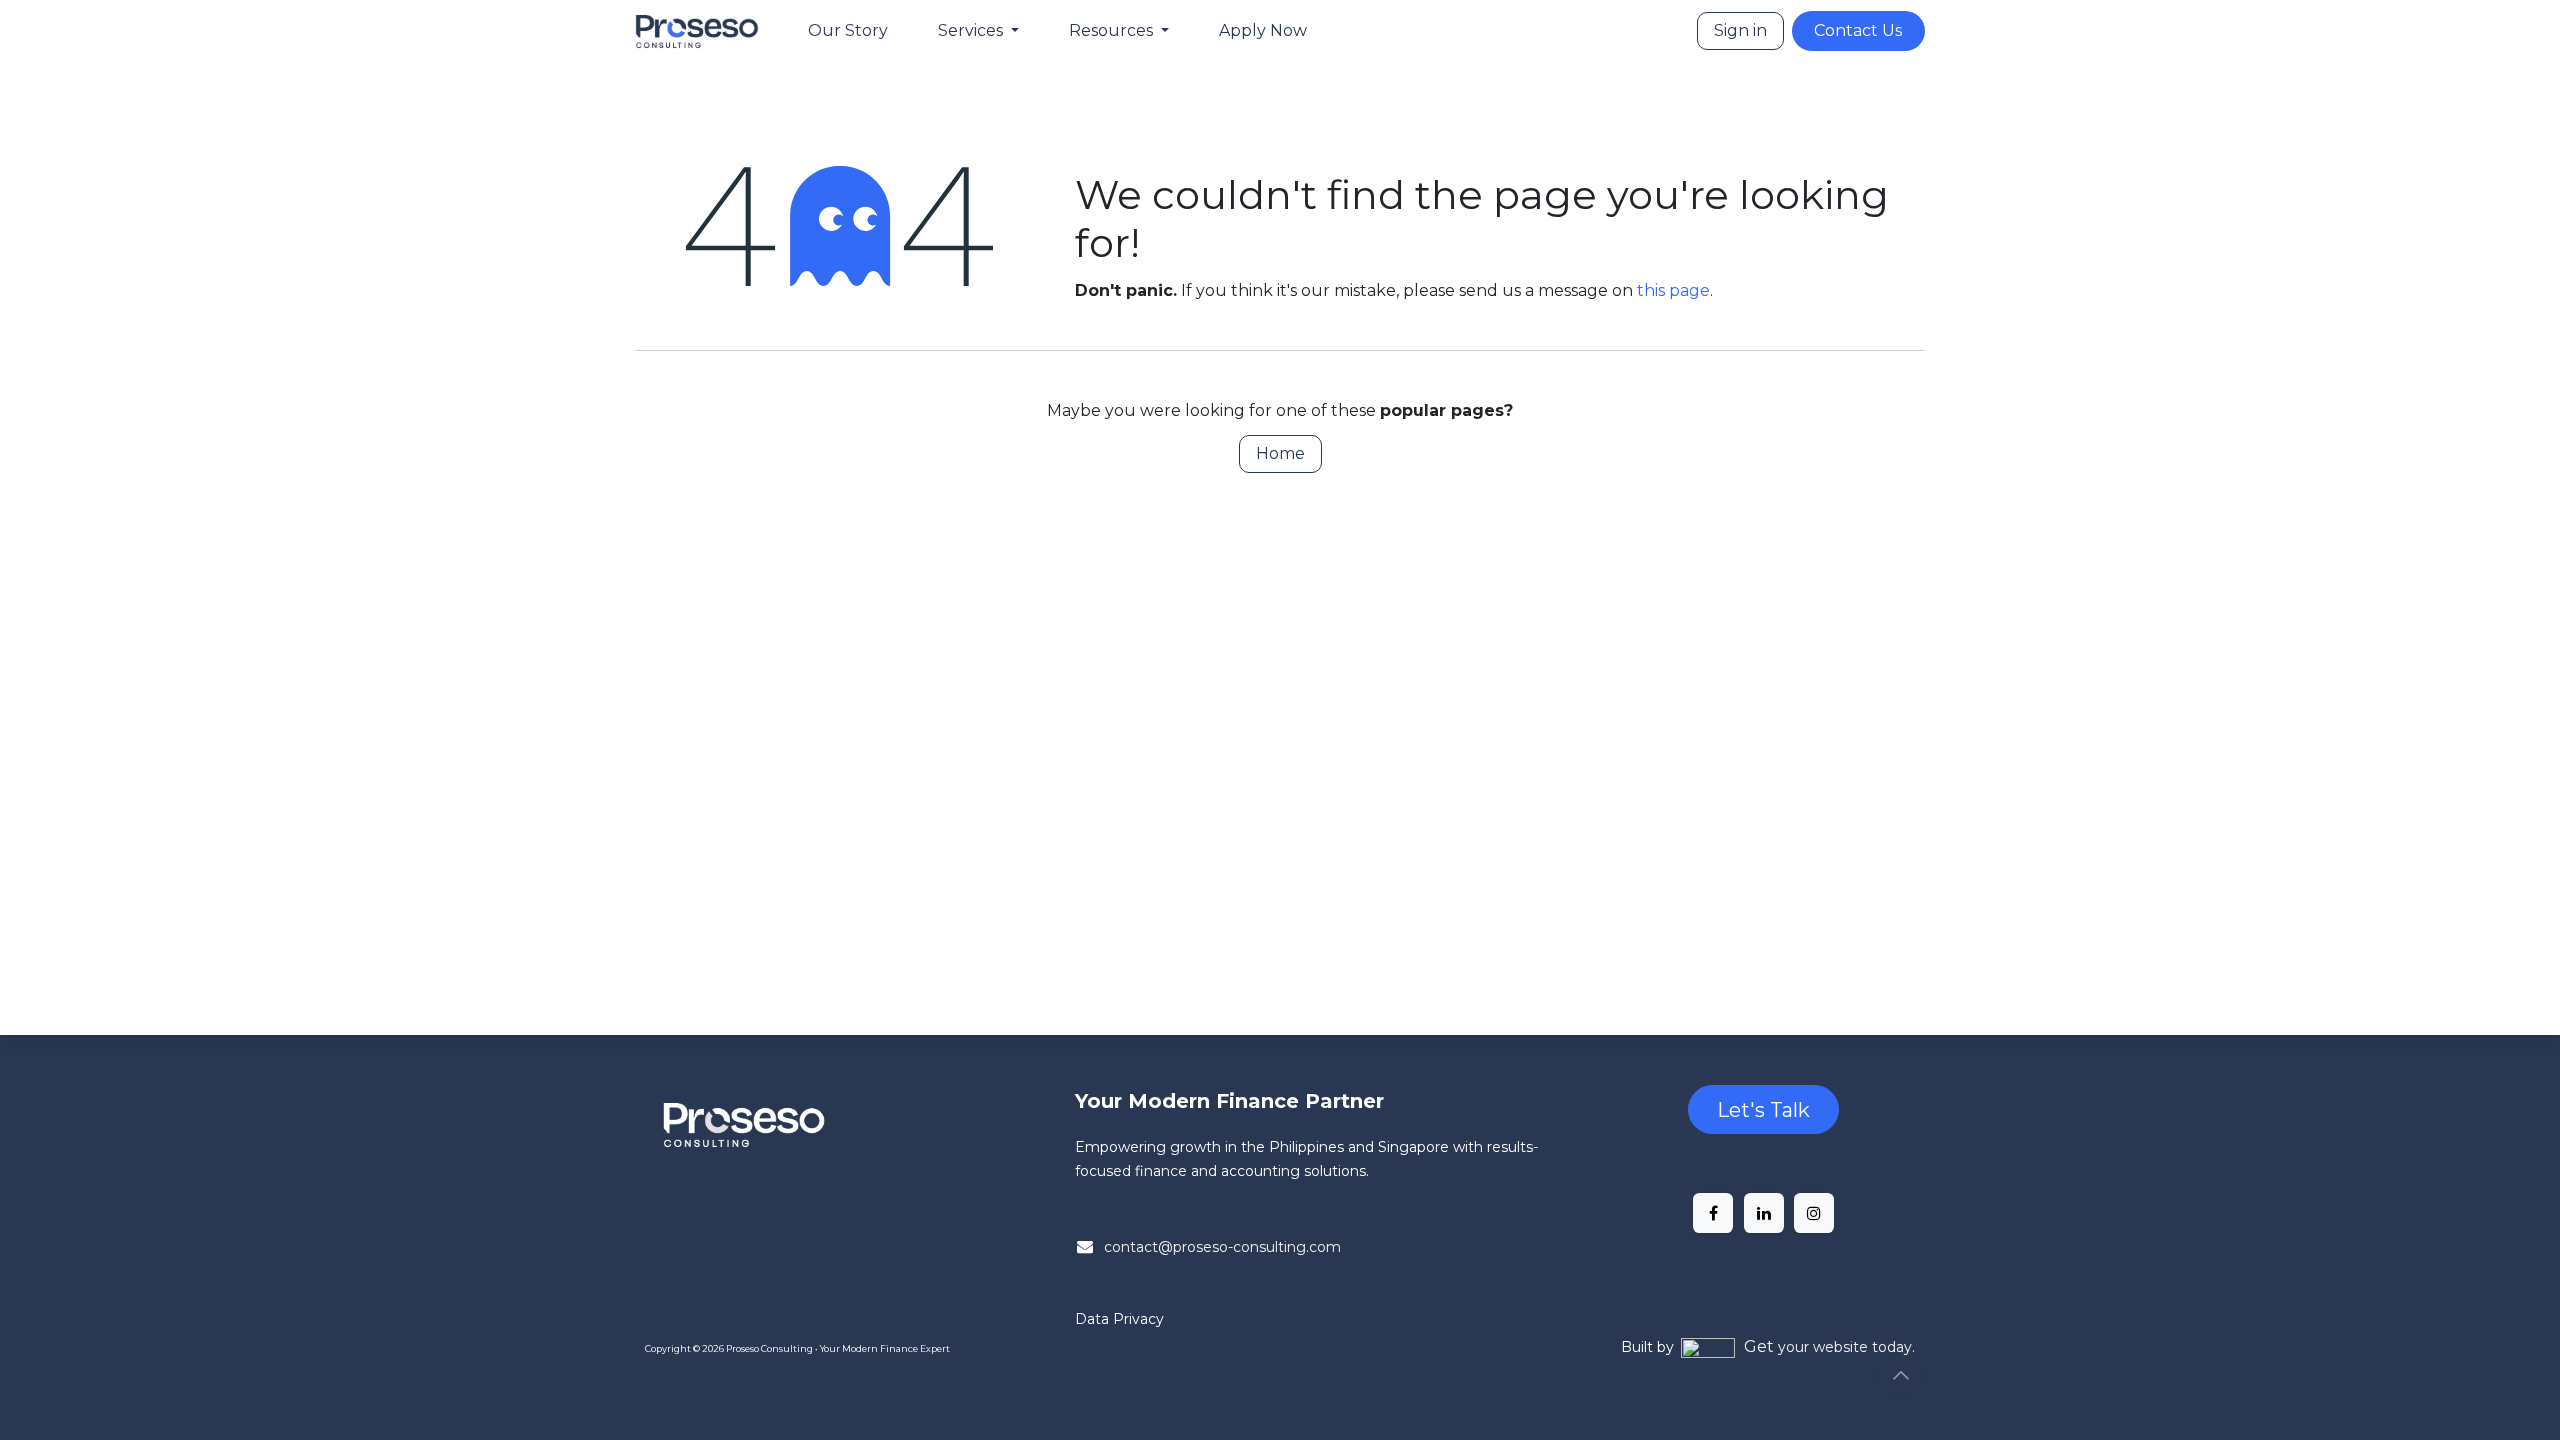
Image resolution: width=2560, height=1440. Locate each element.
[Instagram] (1814, 1213)
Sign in (1740, 30)
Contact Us (1858, 30)
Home (1280, 453)
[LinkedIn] (1764, 1213)
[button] (1901, 1375)
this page (1673, 290)
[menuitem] (848, 31)
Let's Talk (1763, 1110)
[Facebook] (1713, 1213)
